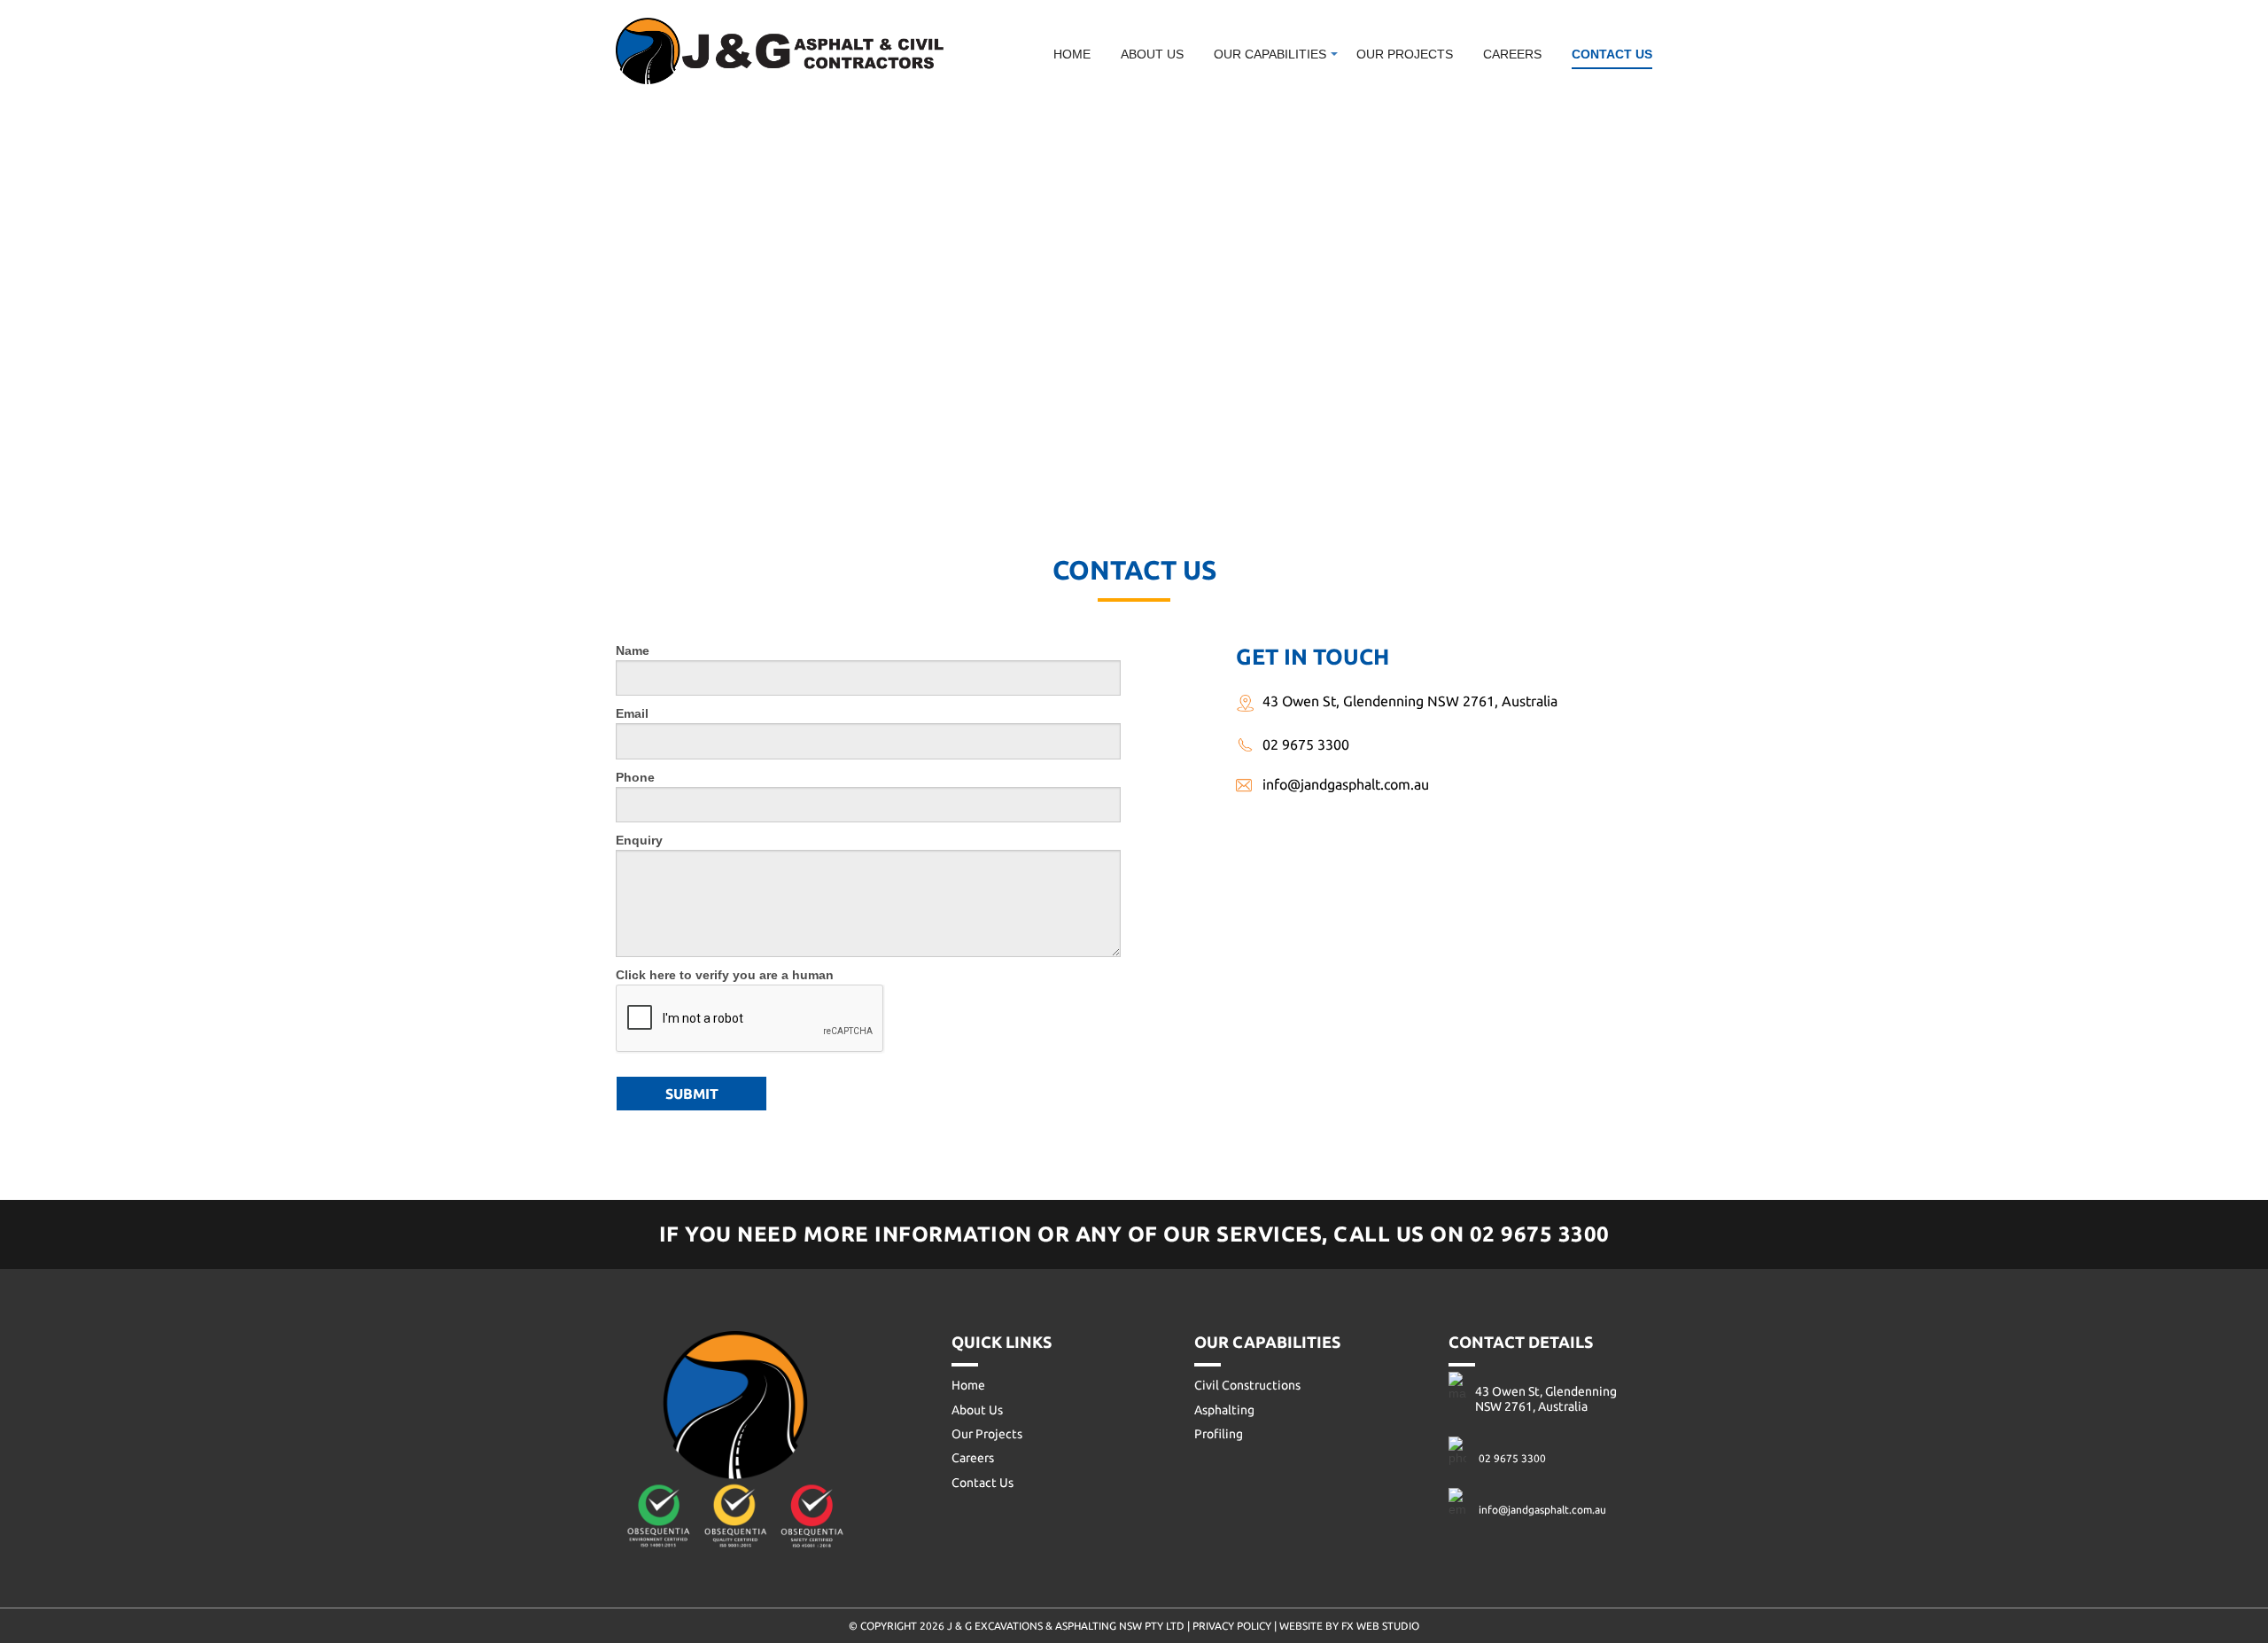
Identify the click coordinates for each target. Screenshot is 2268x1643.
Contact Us (1612, 54)
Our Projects (1405, 54)
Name (633, 650)
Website (1302, 1626)
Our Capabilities (1270, 54)
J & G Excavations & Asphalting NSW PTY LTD (1067, 1626)
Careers (1512, 54)
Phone (635, 777)
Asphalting (1266, 118)
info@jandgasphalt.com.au (1346, 784)
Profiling (1261, 147)
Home (1072, 54)
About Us (1152, 54)
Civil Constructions (1298, 90)
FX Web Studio (1380, 1626)
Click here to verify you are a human (725, 975)
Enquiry (639, 840)
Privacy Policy (1232, 1626)
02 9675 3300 (1306, 744)
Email (632, 713)
